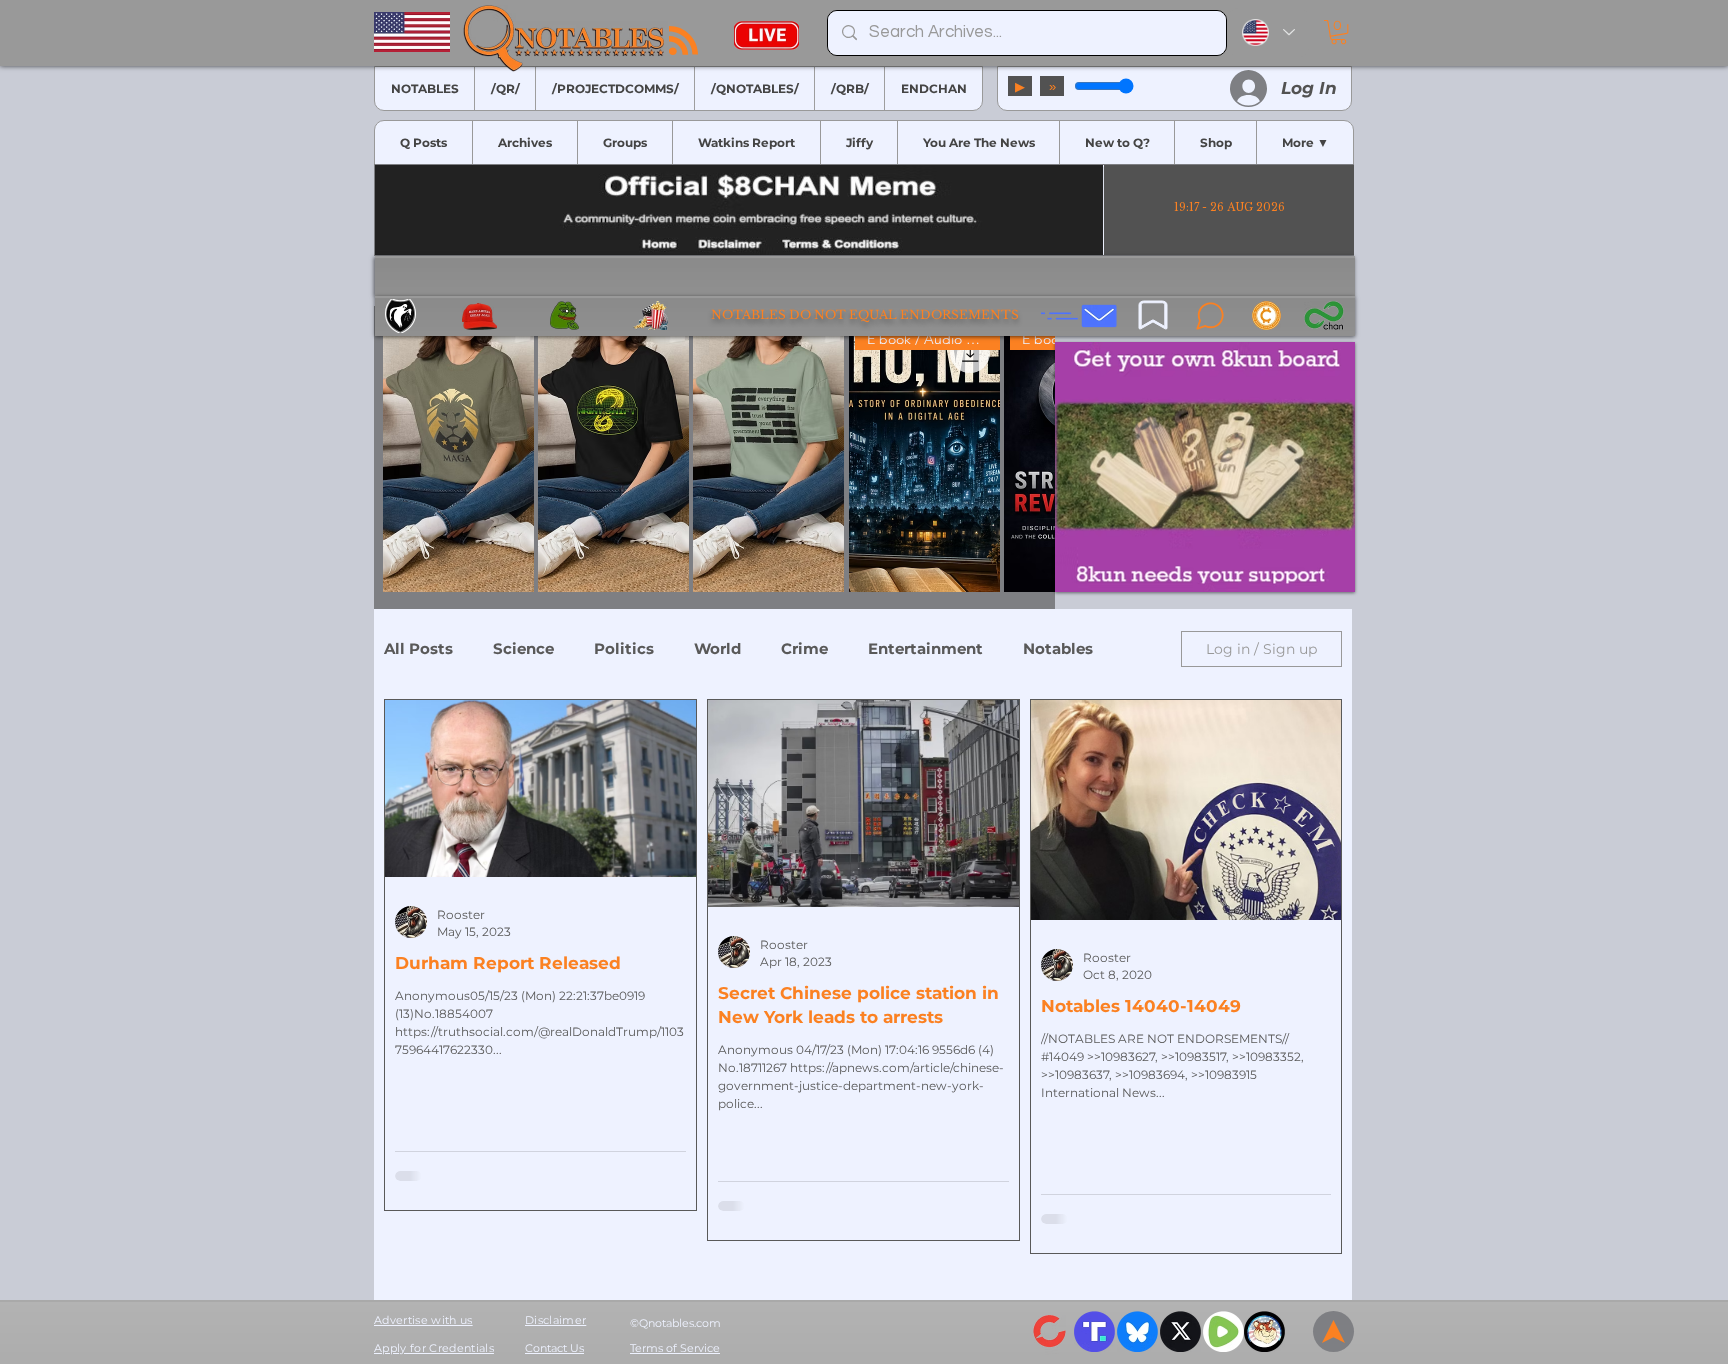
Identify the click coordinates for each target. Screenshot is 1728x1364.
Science (523, 649)
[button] (1338, 32)
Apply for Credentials (434, 1348)
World (717, 649)
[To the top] (1333, 1331)
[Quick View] (458, 457)
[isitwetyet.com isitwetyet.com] (1205, 467)
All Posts (418, 649)
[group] (714, 457)
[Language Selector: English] (1268, 32)
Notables (1058, 649)
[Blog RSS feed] (683, 41)
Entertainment (925, 649)
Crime (804, 649)
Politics (624, 649)
